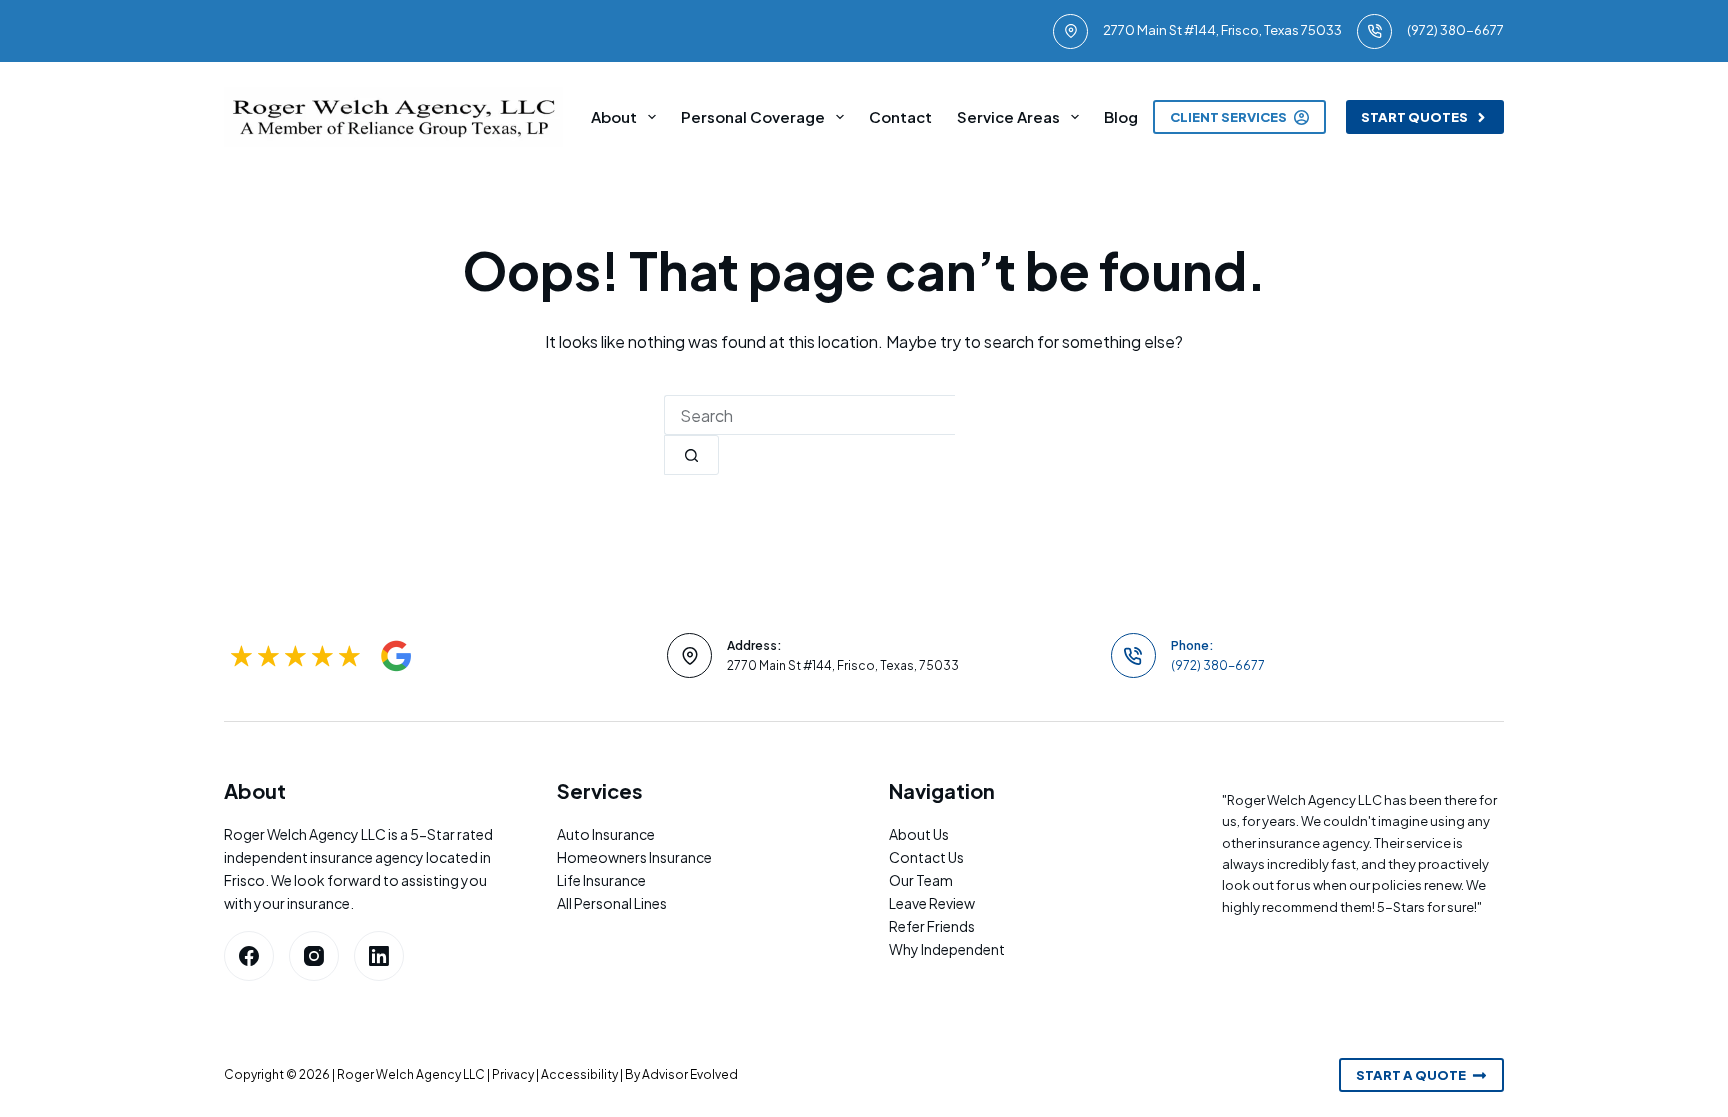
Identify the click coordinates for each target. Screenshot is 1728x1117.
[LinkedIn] (379, 956)
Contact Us (926, 857)
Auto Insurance (606, 834)
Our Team (921, 880)
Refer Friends (932, 926)
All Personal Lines (612, 903)
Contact (900, 116)
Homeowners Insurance (634, 857)
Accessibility (579, 1074)
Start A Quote (1411, 1075)
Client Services (1228, 117)
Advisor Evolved (690, 1074)
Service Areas (1008, 116)
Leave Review (932, 903)
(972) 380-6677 (1455, 30)
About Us (919, 834)
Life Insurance (601, 880)
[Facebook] (249, 956)
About (614, 116)
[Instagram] (314, 956)
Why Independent (947, 949)
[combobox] (809, 415)
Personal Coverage (753, 116)
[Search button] (691, 455)
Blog (1121, 116)
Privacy (513, 1074)
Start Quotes (1414, 117)
